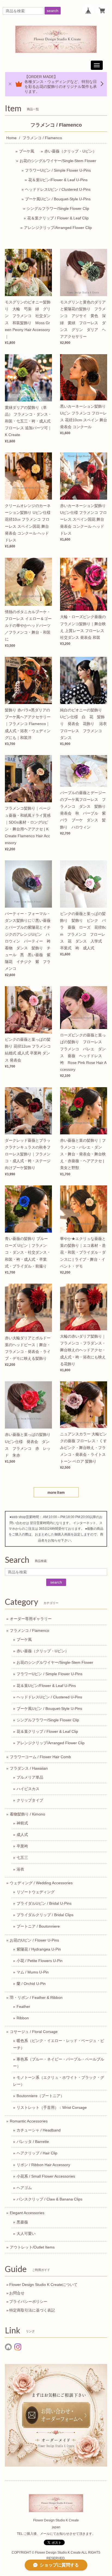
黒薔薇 (22, 2222)
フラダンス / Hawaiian (29, 1768)
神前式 (22, 1823)
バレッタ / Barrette (33, 2142)
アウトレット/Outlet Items (32, 2247)
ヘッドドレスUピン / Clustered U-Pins (58, 189)
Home (11, 138)
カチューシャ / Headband (39, 2130)
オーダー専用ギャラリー (31, 1619)
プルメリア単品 (30, 1777)
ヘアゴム (24, 2188)
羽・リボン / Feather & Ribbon (36, 1997)
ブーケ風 (27, 151)
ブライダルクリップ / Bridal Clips (45, 1915)
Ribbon (23, 2018)
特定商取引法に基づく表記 (32, 2310)
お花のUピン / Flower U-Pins (34, 1940)
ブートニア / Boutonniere (38, 1926)
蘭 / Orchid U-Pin (31, 1984)
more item (56, 1492)
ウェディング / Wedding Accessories (41, 1883)
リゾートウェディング (36, 1892)
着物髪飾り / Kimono (27, 1814)
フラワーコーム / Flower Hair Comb (40, 1757)
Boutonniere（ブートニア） (40, 2096)
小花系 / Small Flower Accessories (46, 2176)
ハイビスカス (28, 1789)
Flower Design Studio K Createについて (43, 2285)
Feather (23, 2006)
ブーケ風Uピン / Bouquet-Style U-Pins (58, 199)
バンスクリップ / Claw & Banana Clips (49, 2199)
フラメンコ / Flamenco (29, 1630)
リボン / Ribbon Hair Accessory (43, 2165)
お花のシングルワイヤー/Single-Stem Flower (58, 161)
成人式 (22, 1835)
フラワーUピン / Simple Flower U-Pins (58, 170)
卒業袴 (22, 1846)
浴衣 (20, 1869)
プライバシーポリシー (28, 2301)
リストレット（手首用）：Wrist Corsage (52, 2107)
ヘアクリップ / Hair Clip (37, 2153)
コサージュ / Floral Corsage (34, 2032)
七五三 (22, 1858)
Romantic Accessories (29, 2121)
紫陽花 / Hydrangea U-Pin (39, 1949)
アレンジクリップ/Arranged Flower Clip (58, 228)
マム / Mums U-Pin (33, 1972)
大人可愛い (26, 2234)
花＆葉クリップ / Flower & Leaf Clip (58, 218)
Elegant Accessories (27, 2213)
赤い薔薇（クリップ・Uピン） (70, 151)
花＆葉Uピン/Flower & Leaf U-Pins (58, 180)
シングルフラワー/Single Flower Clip (58, 208)
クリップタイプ (30, 1800)
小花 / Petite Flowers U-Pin (40, 1961)
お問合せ (17, 2293)
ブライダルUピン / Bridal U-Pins (44, 1903)
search (53, 11)
